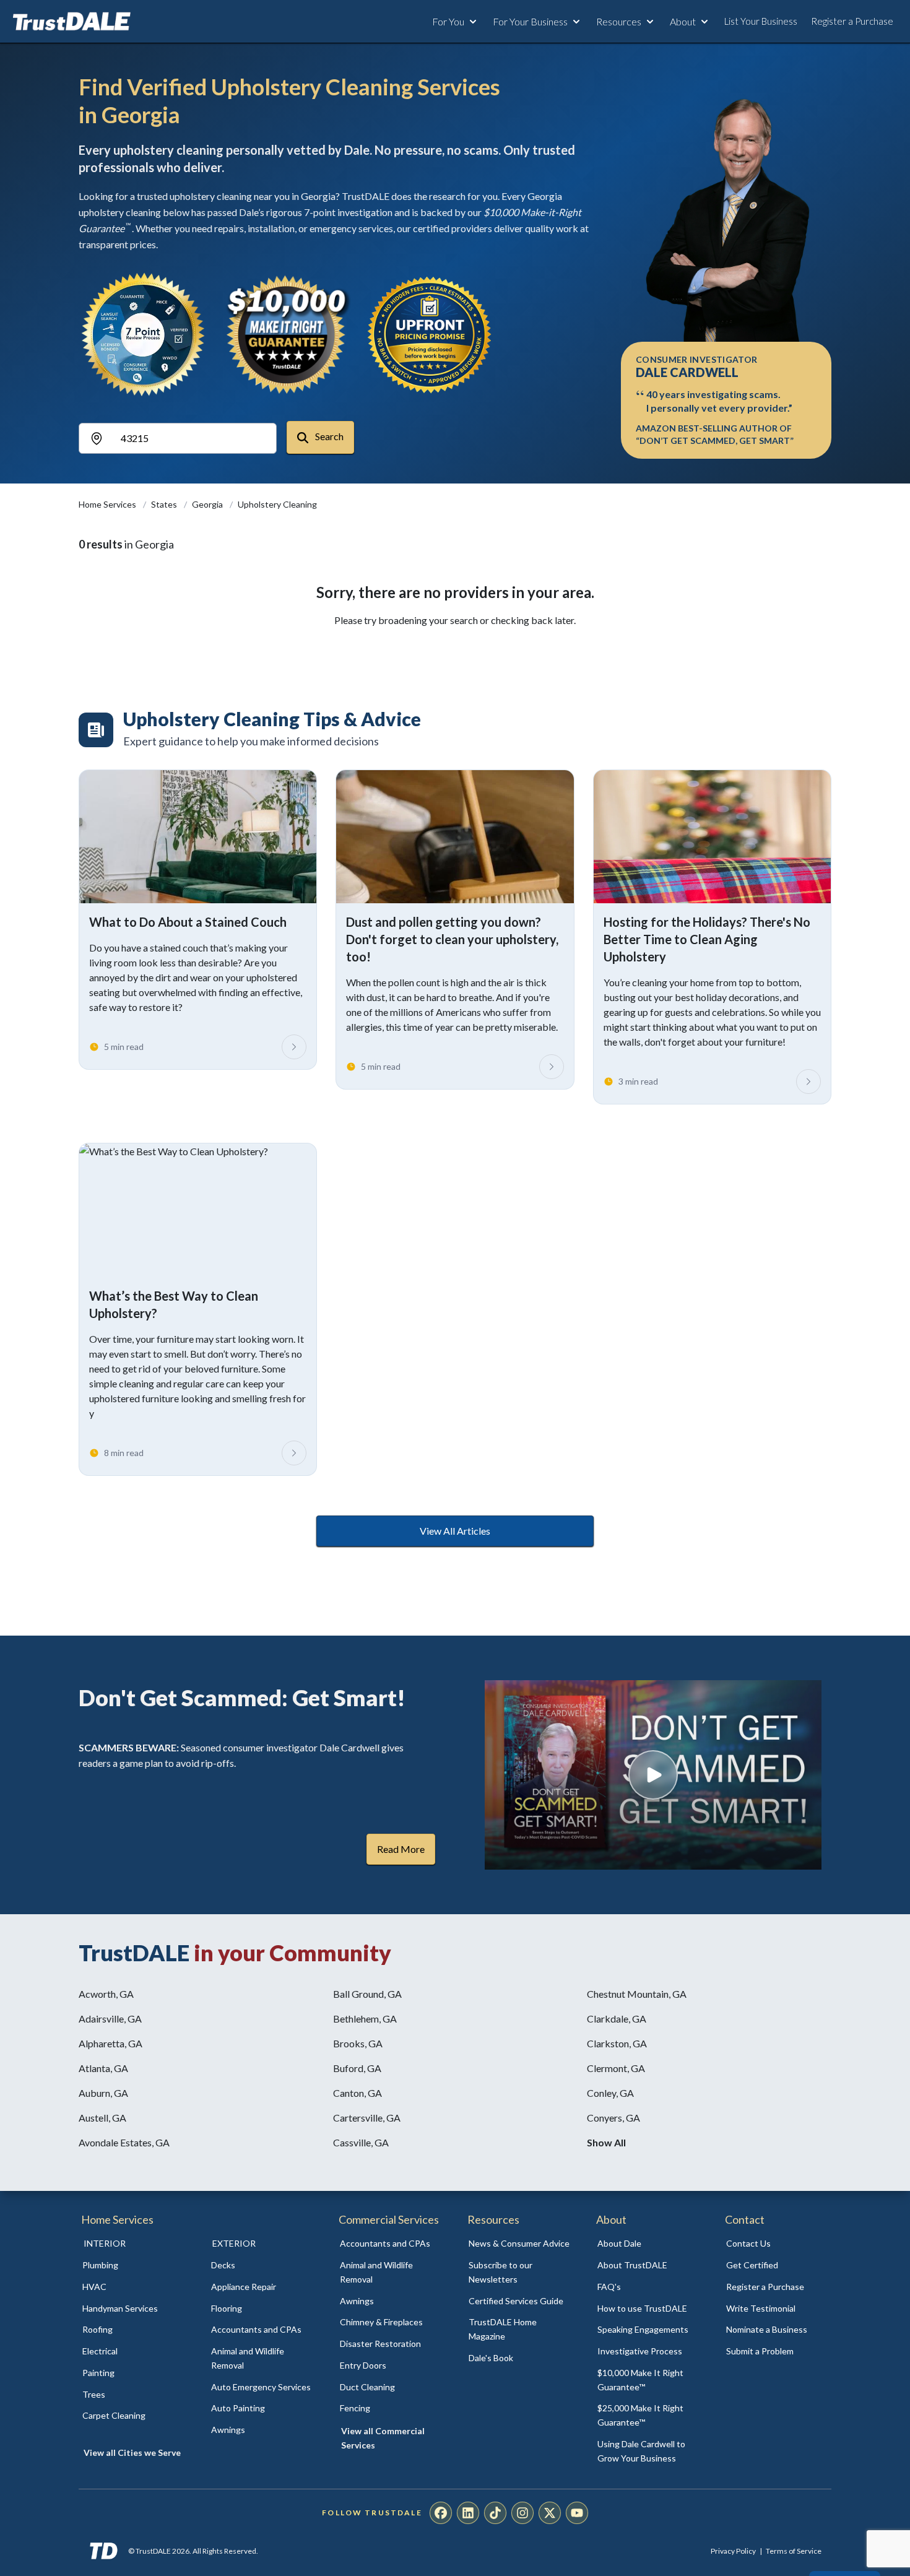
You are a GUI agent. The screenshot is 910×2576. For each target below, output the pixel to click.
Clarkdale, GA (617, 2019)
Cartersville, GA (367, 2118)
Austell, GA (102, 2118)
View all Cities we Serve (132, 2452)
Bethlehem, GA (365, 2019)
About (683, 21)
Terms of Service (794, 2551)
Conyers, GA (613, 2118)
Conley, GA (610, 2093)
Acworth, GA (106, 1994)
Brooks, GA (358, 2043)
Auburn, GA (103, 2093)
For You (448, 21)
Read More (401, 1849)
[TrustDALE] (72, 22)
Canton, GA (357, 2093)
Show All (606, 2142)
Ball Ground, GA (367, 1994)
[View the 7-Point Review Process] (143, 334)
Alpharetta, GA (110, 2043)
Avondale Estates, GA (124, 2142)
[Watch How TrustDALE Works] (653, 1775)
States (165, 504)
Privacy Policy (733, 2551)
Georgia (208, 504)
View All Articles (455, 1531)
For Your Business (530, 21)
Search (328, 436)
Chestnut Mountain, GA (637, 1994)
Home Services (108, 504)
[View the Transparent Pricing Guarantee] (430, 334)
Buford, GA (357, 2068)
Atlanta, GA (103, 2068)
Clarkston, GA (617, 2043)
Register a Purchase (852, 21)
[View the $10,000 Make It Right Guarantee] (287, 334)
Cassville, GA (361, 2142)
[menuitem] (133, 2266)
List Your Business (761, 21)
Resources (619, 21)
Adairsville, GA (110, 2019)
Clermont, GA (616, 2068)
